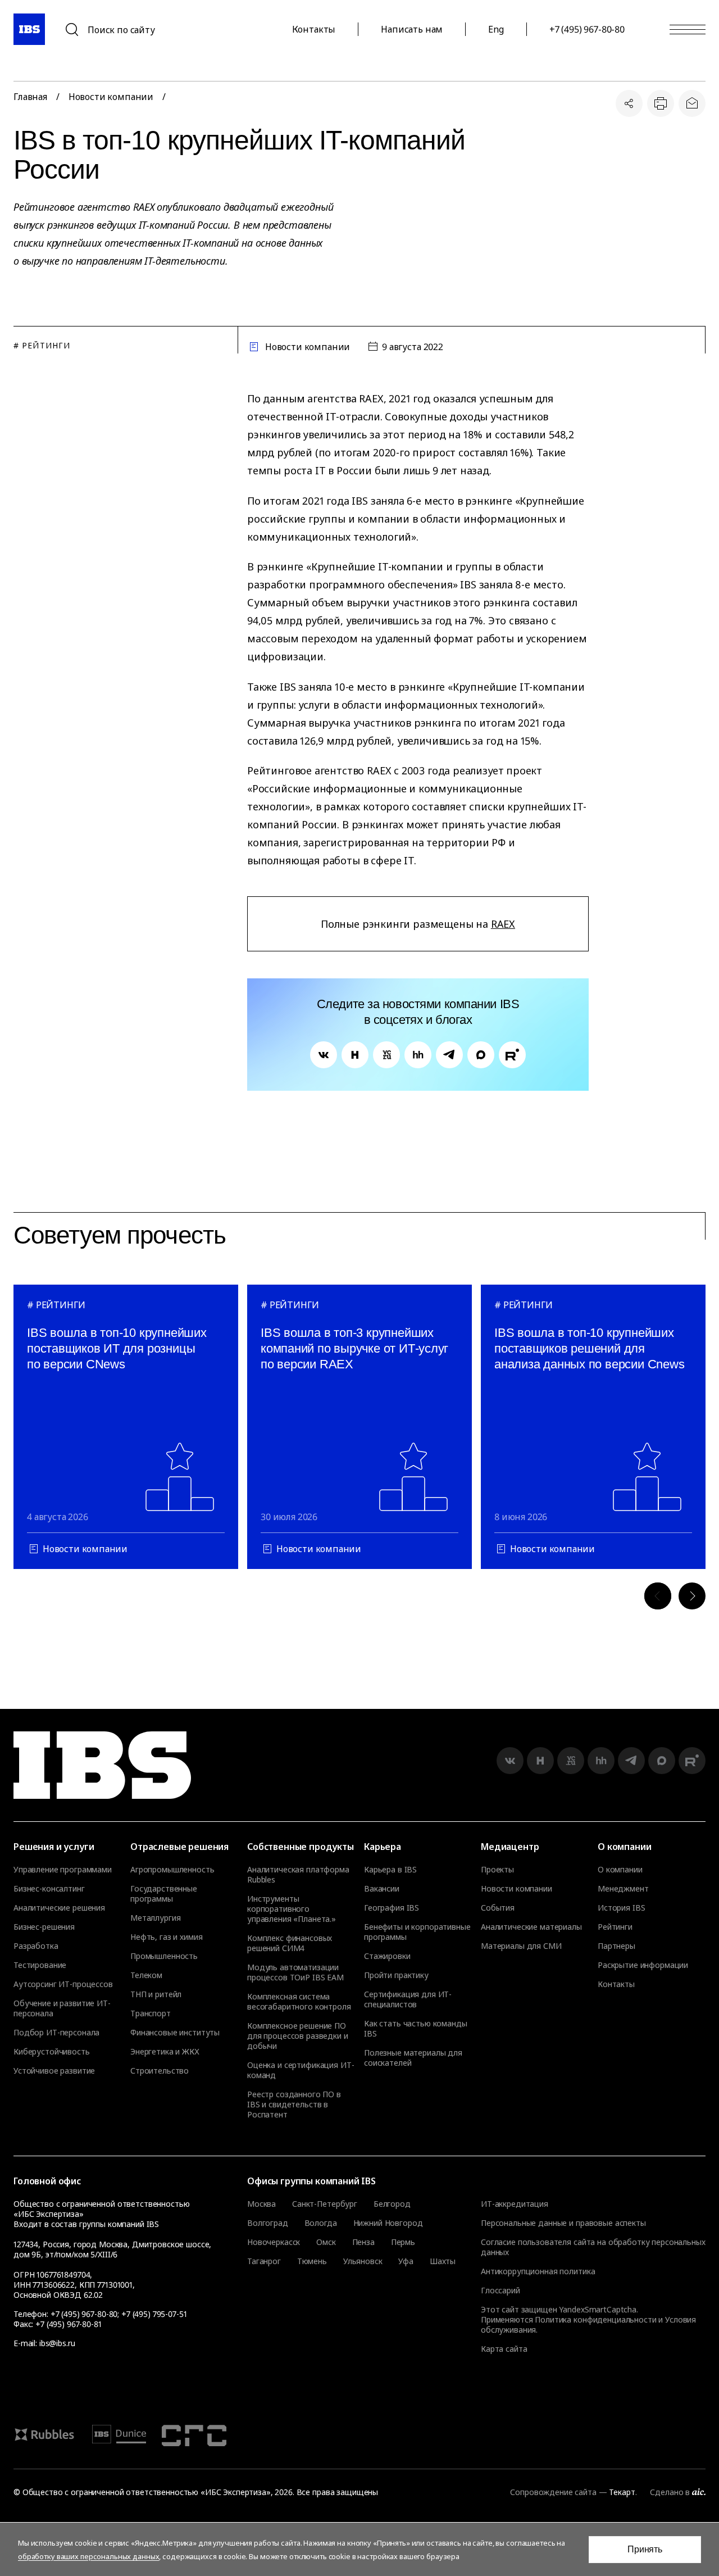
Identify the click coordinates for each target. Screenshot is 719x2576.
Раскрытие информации (643, 1965)
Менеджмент (623, 1889)
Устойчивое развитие (54, 2071)
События (498, 1908)
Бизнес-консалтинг (49, 1889)
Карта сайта (504, 2349)
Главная (30, 97)
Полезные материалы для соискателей (413, 2058)
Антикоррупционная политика (538, 2271)
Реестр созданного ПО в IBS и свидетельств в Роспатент (294, 2105)
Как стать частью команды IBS (416, 2029)
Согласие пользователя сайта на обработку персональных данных (593, 2247)
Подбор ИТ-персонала (56, 2033)
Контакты (314, 29)
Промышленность (164, 1956)
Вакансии (382, 1889)
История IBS (621, 1908)
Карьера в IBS (390, 1870)
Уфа (406, 2261)
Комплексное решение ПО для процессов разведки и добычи (298, 2036)
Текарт (622, 2492)
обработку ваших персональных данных (88, 2556)
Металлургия (155, 1918)
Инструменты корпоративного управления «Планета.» (292, 1909)
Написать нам (412, 29)
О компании (620, 1870)
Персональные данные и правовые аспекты (563, 2223)
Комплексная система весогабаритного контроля (299, 2002)
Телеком (146, 1975)
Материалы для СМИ (521, 1946)
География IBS (392, 1908)
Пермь (403, 2242)
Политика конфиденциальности (595, 2319)
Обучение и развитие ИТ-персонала (62, 2008)
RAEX (503, 924)
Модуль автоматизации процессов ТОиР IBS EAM (295, 1972)
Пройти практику (396, 1975)
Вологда (321, 2223)
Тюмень (312, 2261)
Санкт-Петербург (325, 2204)
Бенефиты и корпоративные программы (417, 1932)
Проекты (497, 1870)
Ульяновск (363, 2261)
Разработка (36, 1946)
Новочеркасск (274, 2242)
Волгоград (268, 2223)
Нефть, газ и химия (166, 1937)
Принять (645, 2549)
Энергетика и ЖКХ (165, 2052)
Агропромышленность (172, 1870)
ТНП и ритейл (156, 1994)
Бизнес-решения (44, 1927)
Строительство (160, 2071)
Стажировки (387, 1956)
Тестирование (40, 1965)
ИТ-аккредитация (515, 2204)
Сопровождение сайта (553, 2492)
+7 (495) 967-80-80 (587, 29)
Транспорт (151, 2013)
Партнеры (616, 1946)
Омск (326, 2242)
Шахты (443, 2261)
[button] (658, 1596)
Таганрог (264, 2261)
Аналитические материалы (531, 1927)
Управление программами (63, 1870)
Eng (496, 29)
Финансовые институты (175, 2033)
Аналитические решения (59, 1908)
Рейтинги (615, 1927)
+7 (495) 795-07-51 (154, 2314)
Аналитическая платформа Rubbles (298, 1875)
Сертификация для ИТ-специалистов (408, 1999)
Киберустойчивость (52, 2052)
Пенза (363, 2242)
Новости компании (111, 97)
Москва (261, 2204)
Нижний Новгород (388, 2223)
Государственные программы (164, 1894)
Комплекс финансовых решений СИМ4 (290, 1943)
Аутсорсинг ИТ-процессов (63, 1984)
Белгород (392, 2204)
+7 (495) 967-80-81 (68, 2324)
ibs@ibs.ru (57, 2343)
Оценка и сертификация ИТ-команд (301, 2070)
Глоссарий (500, 2290)
